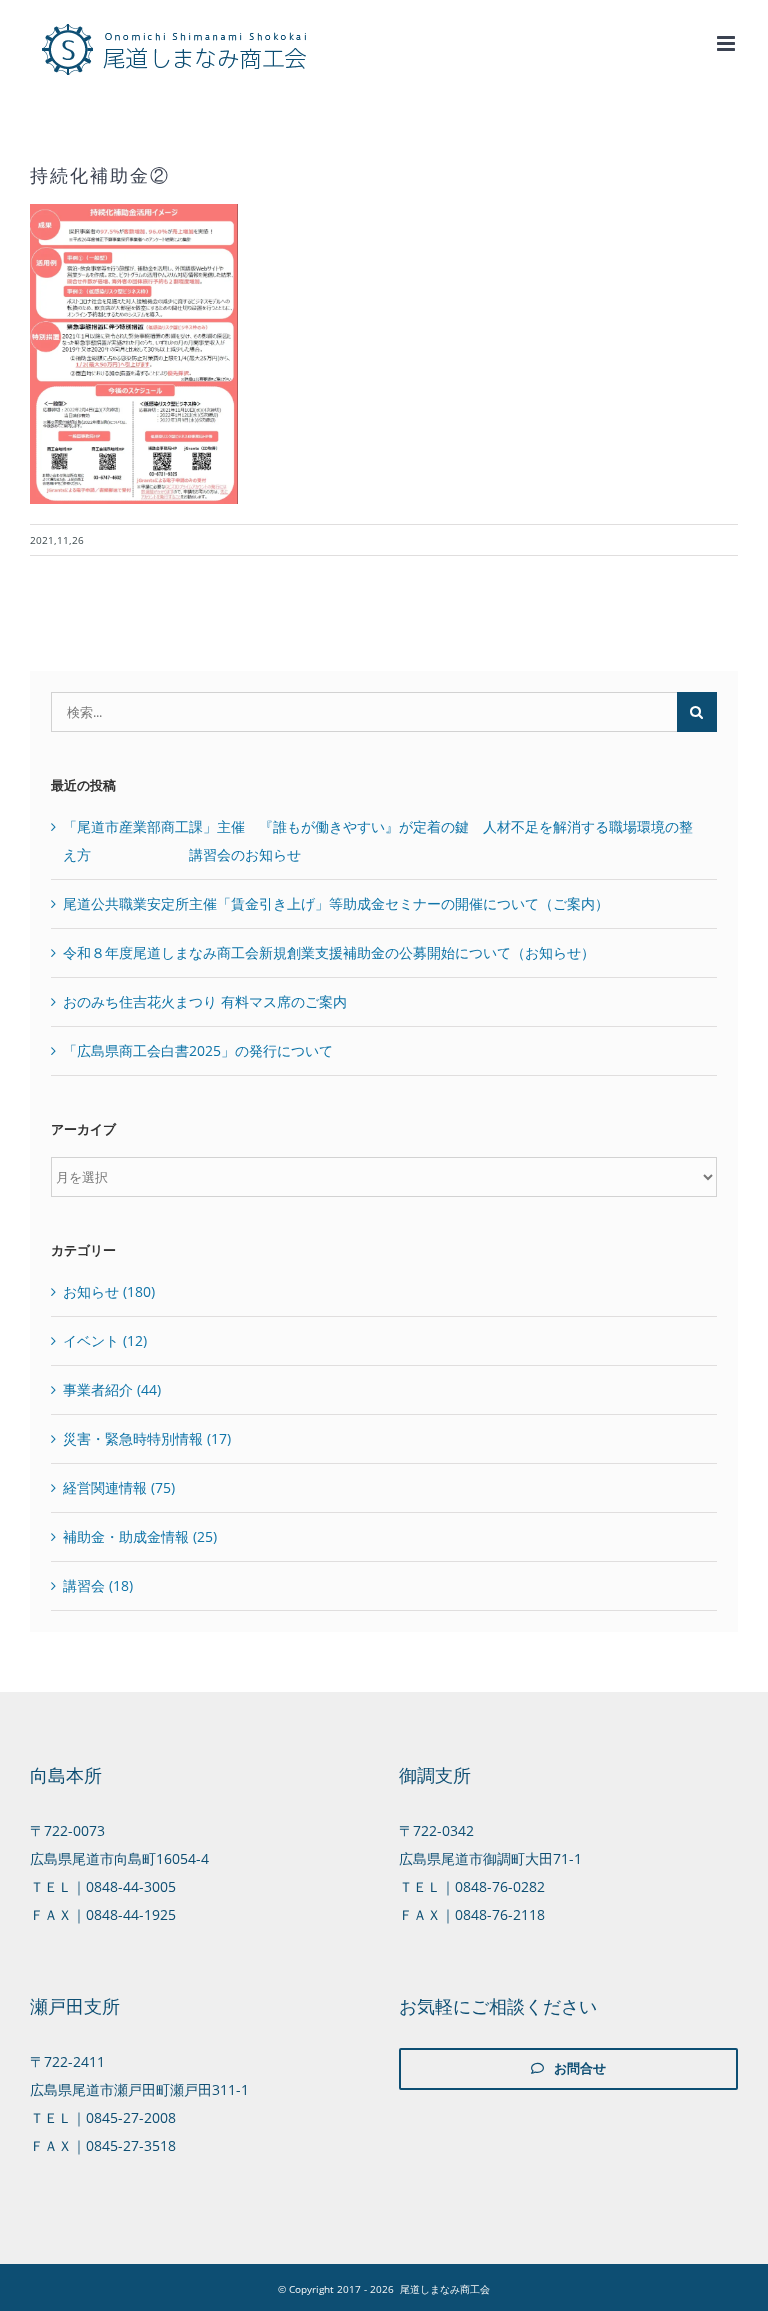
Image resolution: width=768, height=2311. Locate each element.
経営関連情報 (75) (119, 1487)
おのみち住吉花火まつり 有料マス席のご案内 (205, 1001)
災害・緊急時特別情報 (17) (147, 1438)
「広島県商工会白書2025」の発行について (198, 1050)
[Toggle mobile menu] (727, 43)
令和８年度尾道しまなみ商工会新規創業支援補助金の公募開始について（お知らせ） (329, 952)
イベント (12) (105, 1340)
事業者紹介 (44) (112, 1389)
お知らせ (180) (109, 1291)
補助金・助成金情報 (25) (140, 1536)
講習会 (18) (98, 1585)
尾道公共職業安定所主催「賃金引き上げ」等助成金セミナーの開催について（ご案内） (336, 903)
